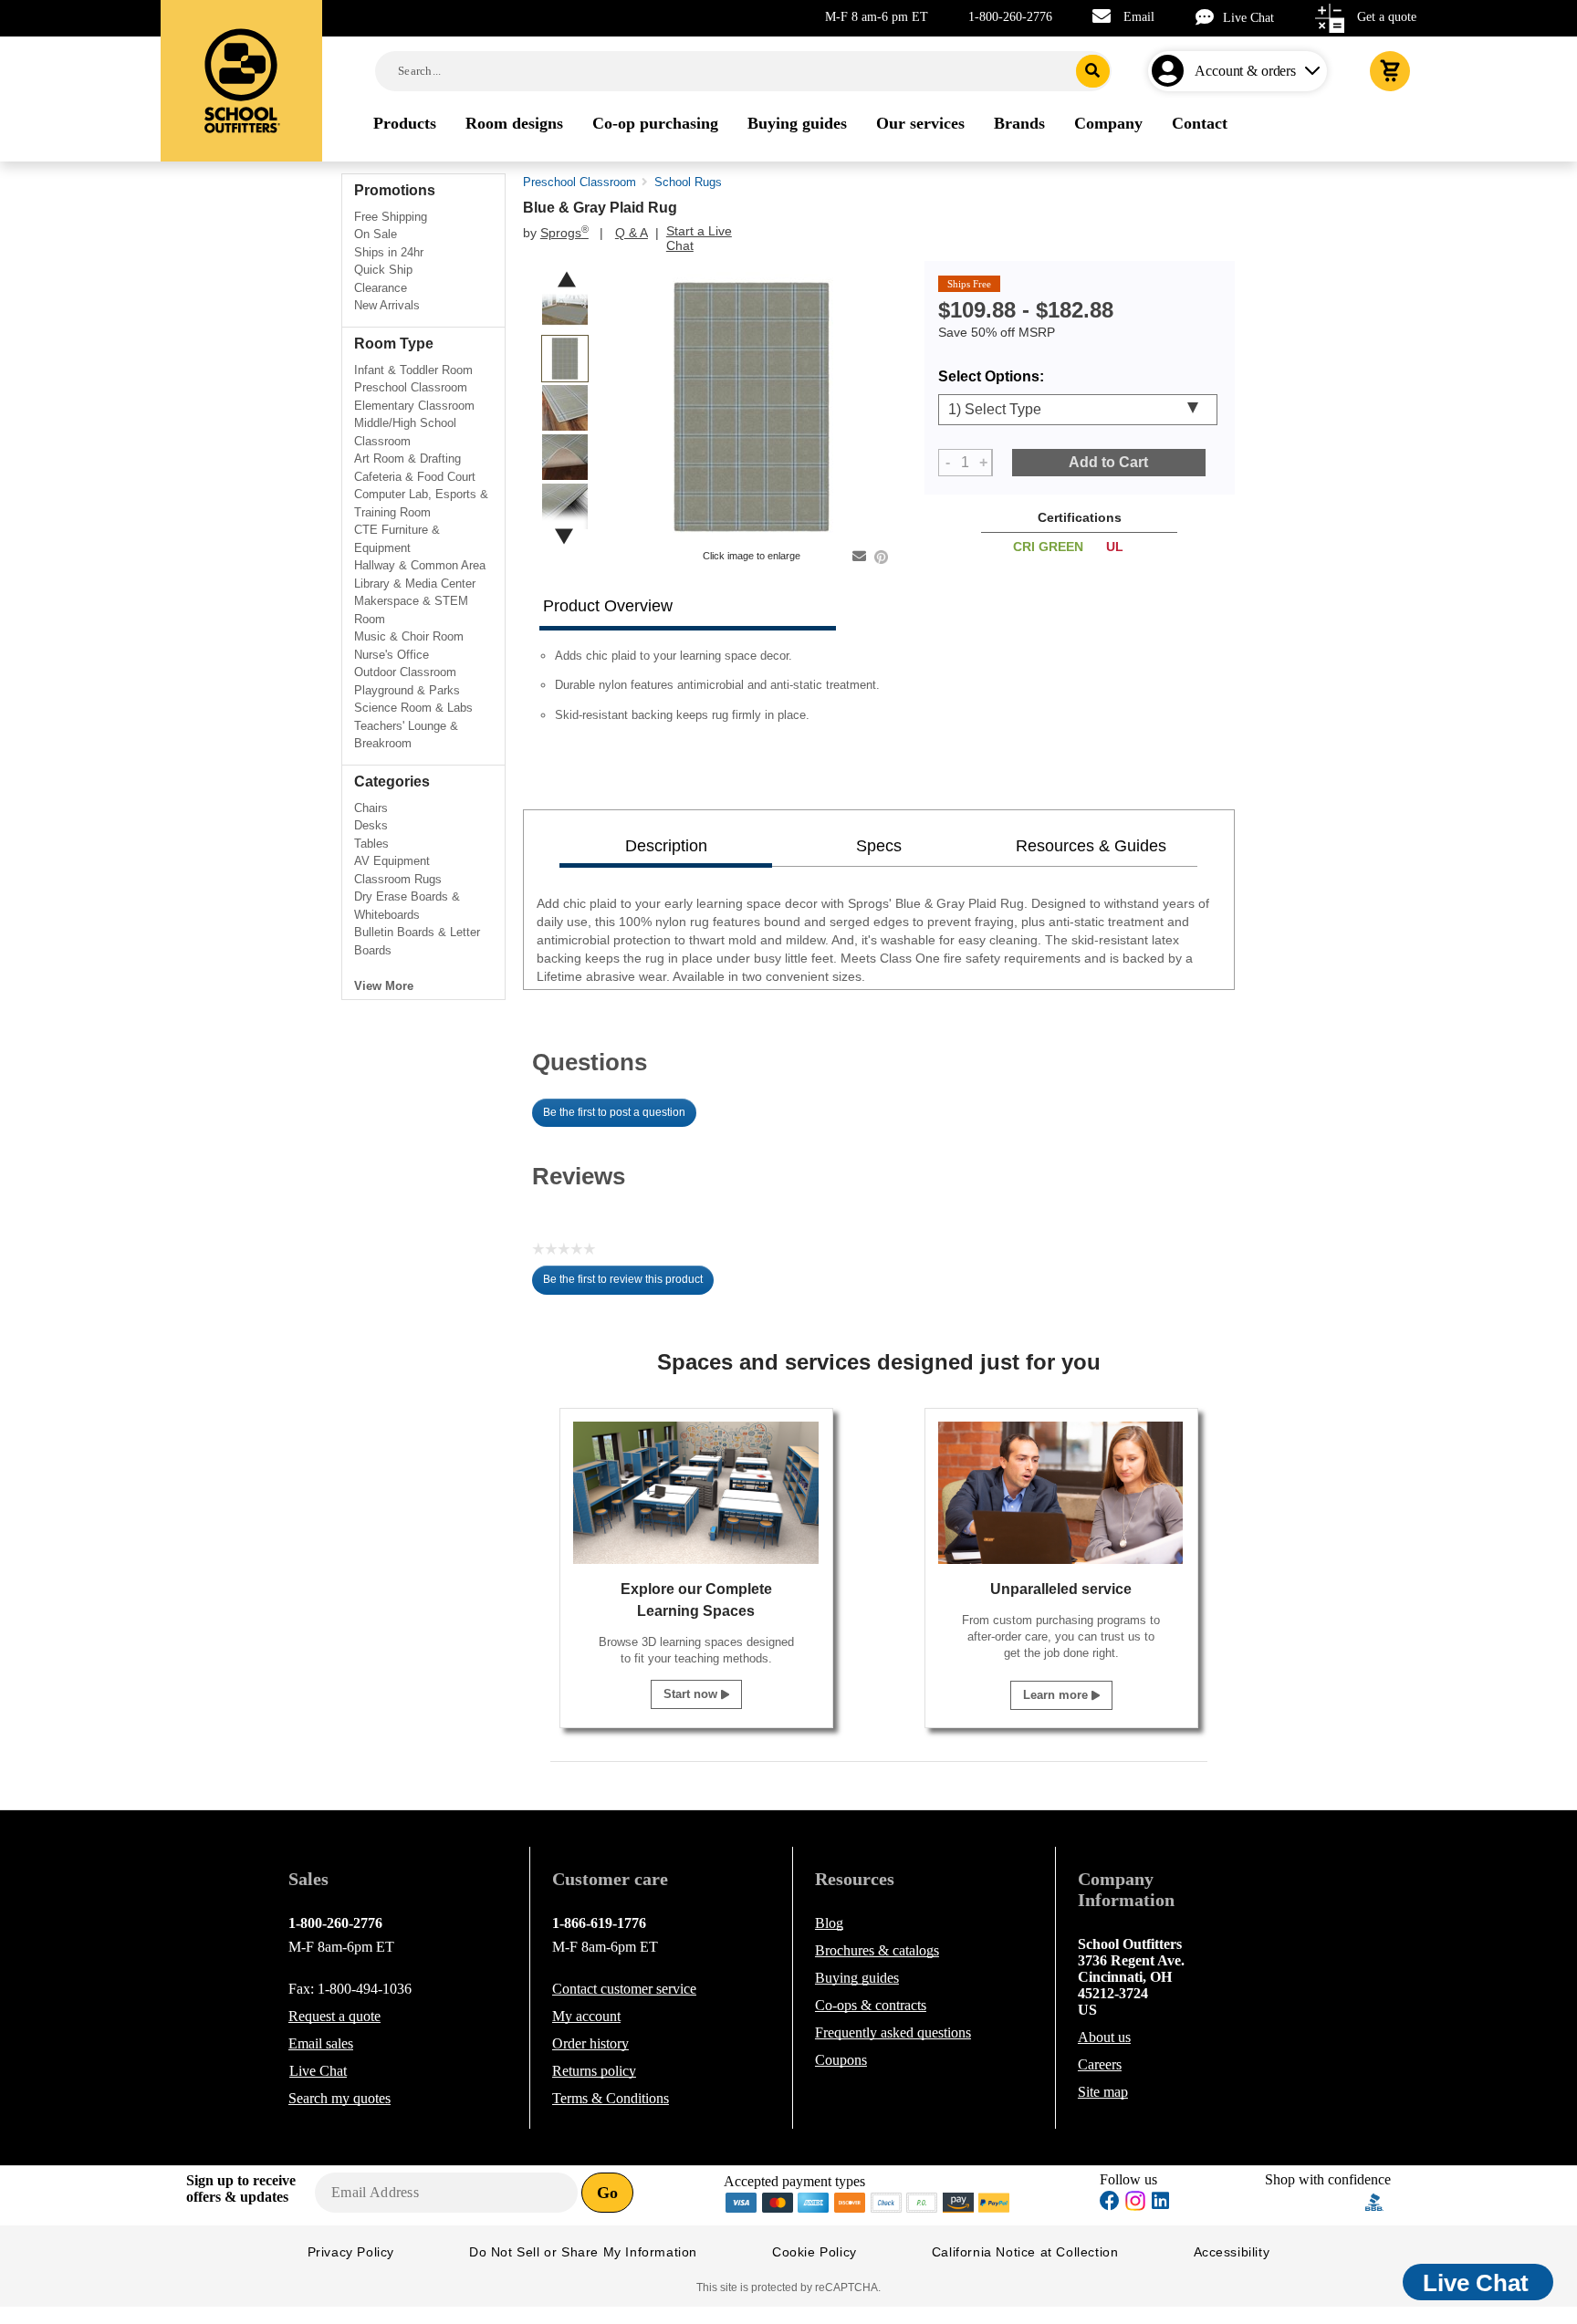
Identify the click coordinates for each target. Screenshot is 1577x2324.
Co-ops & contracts (871, 2005)
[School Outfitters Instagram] (1135, 2206)
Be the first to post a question (614, 1112)
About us (1104, 2037)
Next (564, 536)
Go (607, 2193)
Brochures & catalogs (877, 1950)
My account (586, 2016)
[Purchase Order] (923, 2201)
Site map (1103, 2092)
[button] (1315, 2202)
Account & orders (1245, 71)
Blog (829, 1923)
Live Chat (1248, 18)
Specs (879, 846)
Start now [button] (692, 1694)
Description (666, 846)
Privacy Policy (351, 2252)
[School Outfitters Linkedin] (1160, 2203)
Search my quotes (339, 2098)
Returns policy (594, 2071)
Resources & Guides (1091, 846)
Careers (1100, 2064)
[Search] (1093, 71)
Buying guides (857, 1978)
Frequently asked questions (893, 2032)
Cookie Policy (815, 2252)
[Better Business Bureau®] (1374, 2201)
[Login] (1171, 71)
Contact (624, 1989)
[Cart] (1390, 71)
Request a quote (334, 2016)
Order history (590, 2043)
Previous (567, 280)
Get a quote (1387, 17)
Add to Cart (1108, 462)
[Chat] (1209, 17)
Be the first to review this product (628, 1284)
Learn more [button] (1057, 1695)
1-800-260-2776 (1010, 17)
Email (1139, 17)
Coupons (841, 2060)
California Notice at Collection (1025, 2252)
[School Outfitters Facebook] (1110, 2203)
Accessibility (1232, 2252)
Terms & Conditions (611, 2098)
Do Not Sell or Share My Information (583, 2252)
